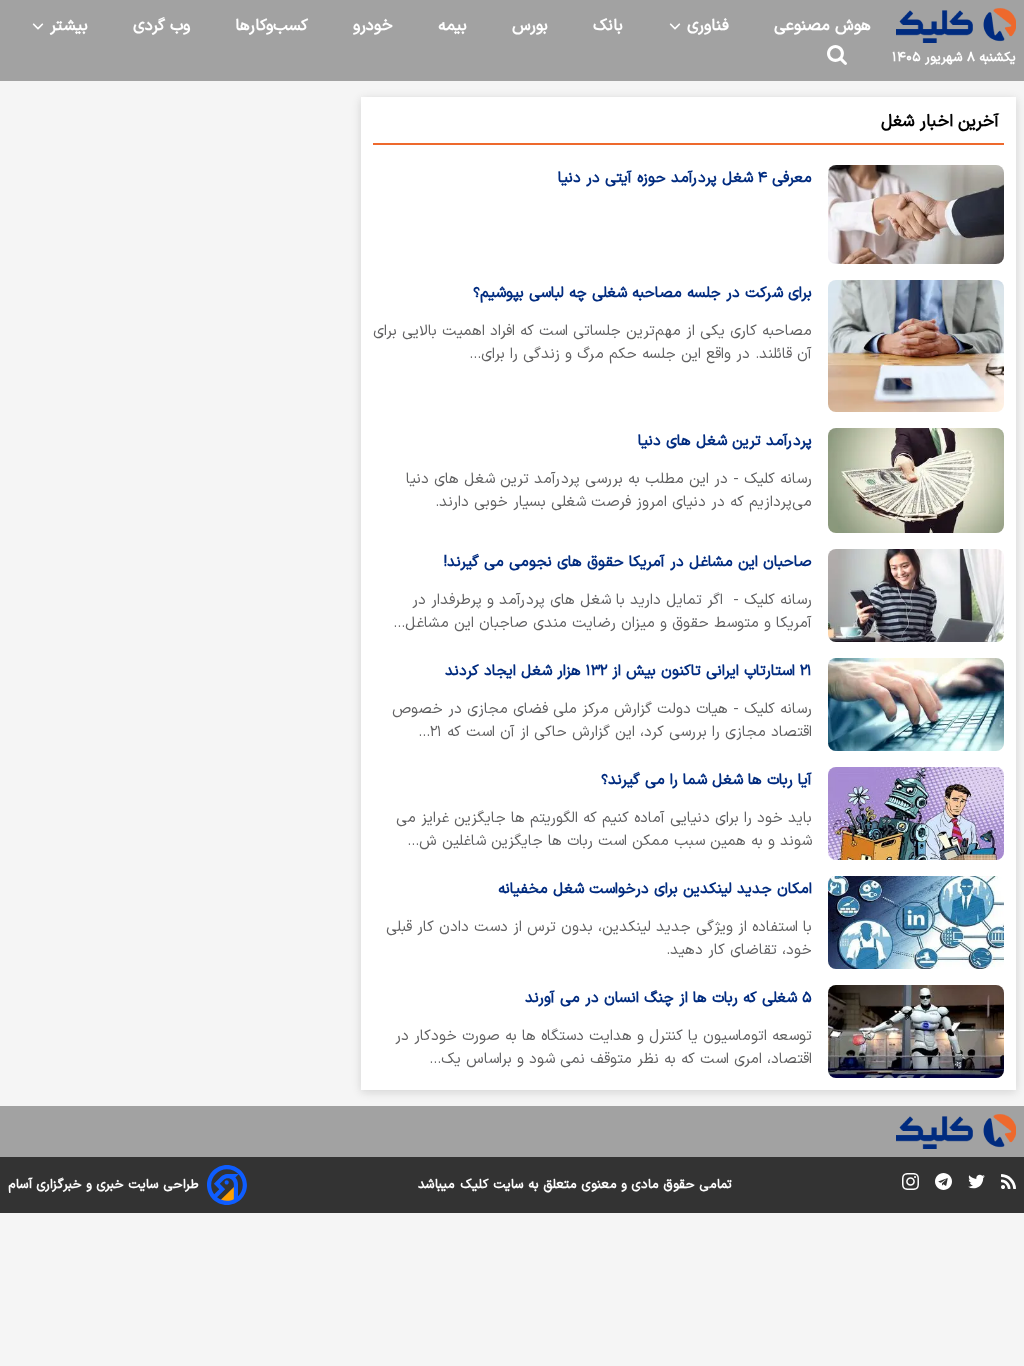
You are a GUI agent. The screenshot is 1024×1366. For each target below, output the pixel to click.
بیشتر (66, 26)
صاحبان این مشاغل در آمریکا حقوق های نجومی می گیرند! (628, 562)
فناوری (705, 26)
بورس (530, 26)
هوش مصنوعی (822, 26)
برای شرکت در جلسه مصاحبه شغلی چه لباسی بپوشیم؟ (642, 293)
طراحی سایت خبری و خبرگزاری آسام (103, 1185)
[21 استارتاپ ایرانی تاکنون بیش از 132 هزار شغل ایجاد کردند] (916, 704)
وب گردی (161, 26)
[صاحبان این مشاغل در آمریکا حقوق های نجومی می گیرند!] (916, 595)
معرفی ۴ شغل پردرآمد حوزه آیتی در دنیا (685, 178)
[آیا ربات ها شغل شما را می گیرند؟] (916, 813)
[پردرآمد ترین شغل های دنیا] (916, 481)
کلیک (474, 1185)
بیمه (452, 26)
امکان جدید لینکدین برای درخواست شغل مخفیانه (655, 889)
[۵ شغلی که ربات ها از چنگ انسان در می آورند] (916, 1031)
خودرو (373, 26)
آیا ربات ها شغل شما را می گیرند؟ (706, 780)
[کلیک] (956, 25)
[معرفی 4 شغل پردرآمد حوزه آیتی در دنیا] (916, 214)
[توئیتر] (976, 1185)
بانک (608, 26)
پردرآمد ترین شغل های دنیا (725, 441)
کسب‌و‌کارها (271, 26)
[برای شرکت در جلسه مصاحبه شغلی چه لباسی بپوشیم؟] (916, 346)
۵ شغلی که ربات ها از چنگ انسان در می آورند (668, 998)
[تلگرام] (943, 1185)
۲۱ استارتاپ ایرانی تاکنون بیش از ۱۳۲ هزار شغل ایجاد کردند (628, 671)
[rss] (1008, 1185)
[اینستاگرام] (910, 1185)
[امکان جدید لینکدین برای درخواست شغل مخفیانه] (916, 922)
